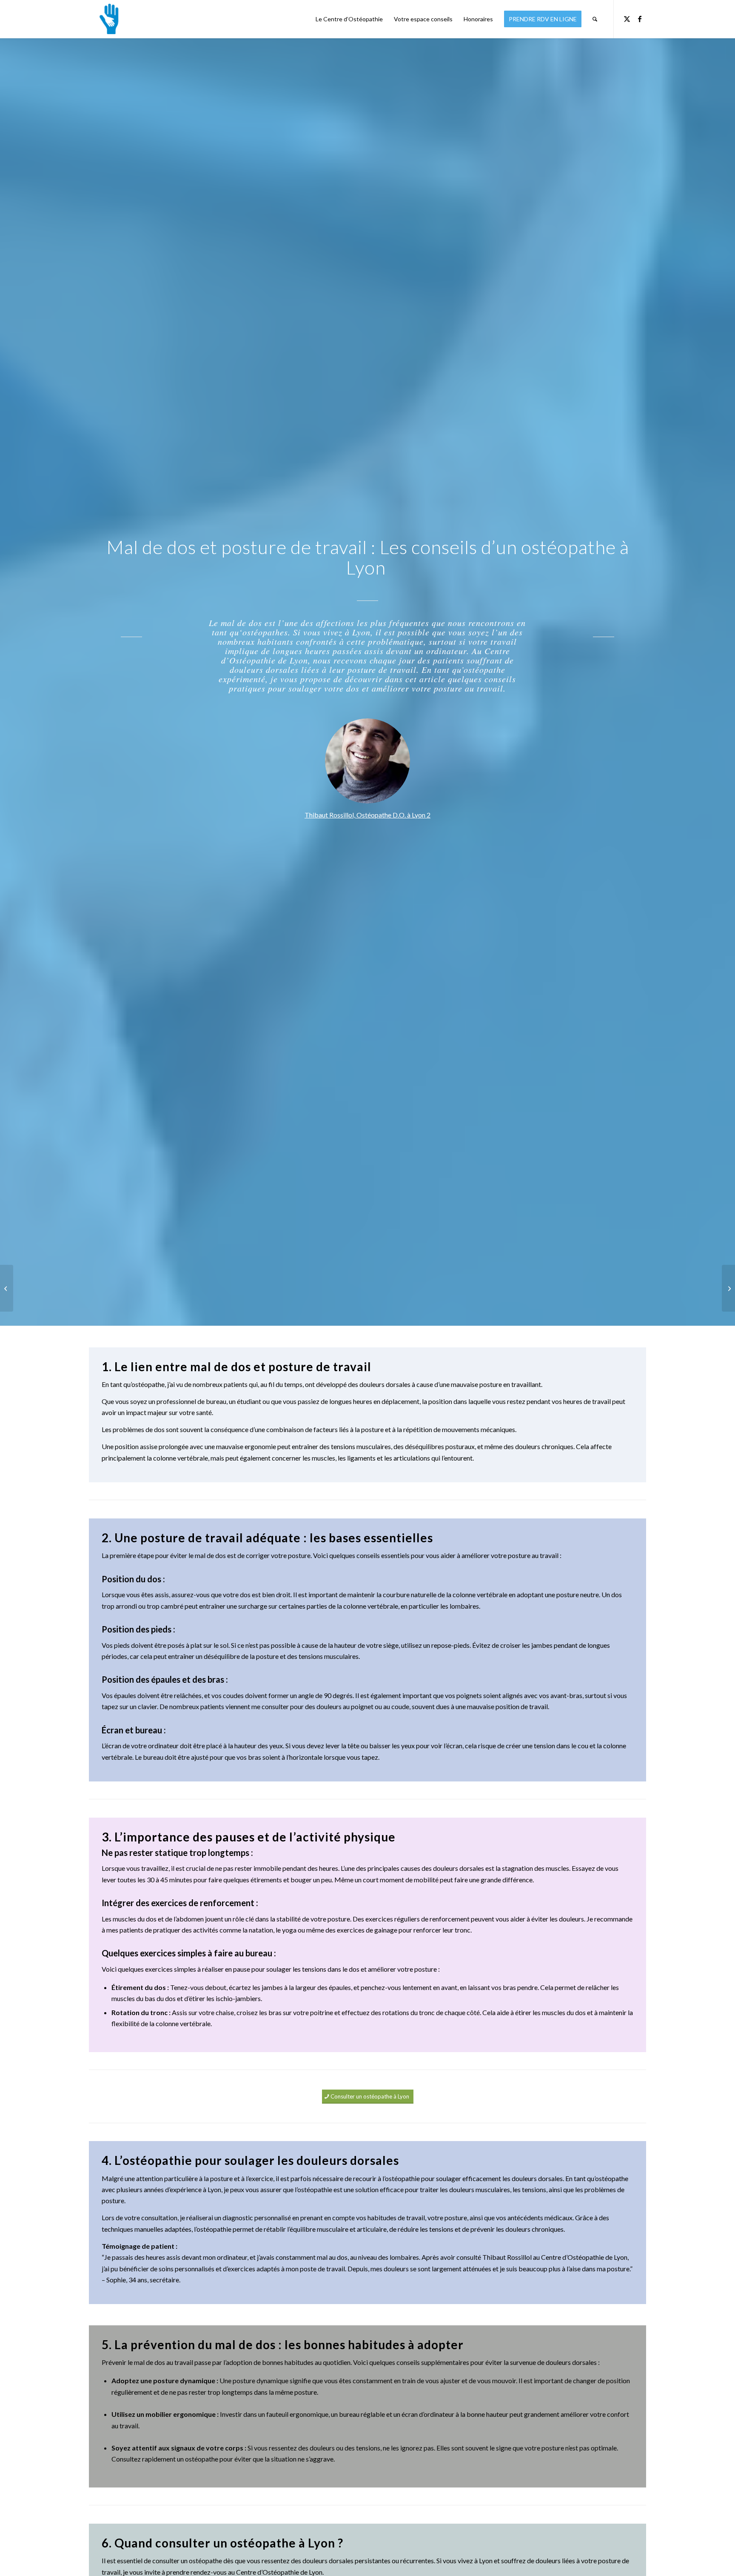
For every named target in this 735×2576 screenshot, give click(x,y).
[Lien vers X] (627, 19)
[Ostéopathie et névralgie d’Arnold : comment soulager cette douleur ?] (728, 1288)
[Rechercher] (595, 19)
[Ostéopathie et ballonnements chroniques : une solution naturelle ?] (7, 1288)
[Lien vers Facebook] (640, 19)
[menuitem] (349, 19)
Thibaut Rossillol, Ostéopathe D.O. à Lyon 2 (367, 815)
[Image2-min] (107, 19)
